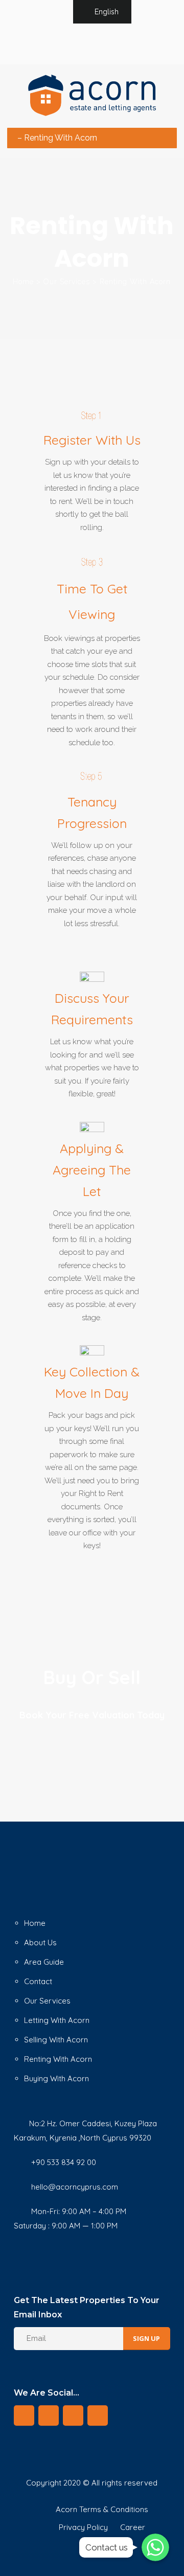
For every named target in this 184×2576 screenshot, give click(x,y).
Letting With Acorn (57, 2020)
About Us (40, 1942)
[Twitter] (81, 43)
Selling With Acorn (56, 2040)
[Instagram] (126, 43)
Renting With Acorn (58, 2059)
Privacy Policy (83, 2527)
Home (23, 282)
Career (133, 2527)
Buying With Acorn (56, 2078)
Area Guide (44, 1962)
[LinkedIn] (111, 43)
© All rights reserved (120, 2483)
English (107, 12)
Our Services (67, 282)
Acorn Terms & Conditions (102, 2509)
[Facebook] (96, 43)
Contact (38, 1981)
